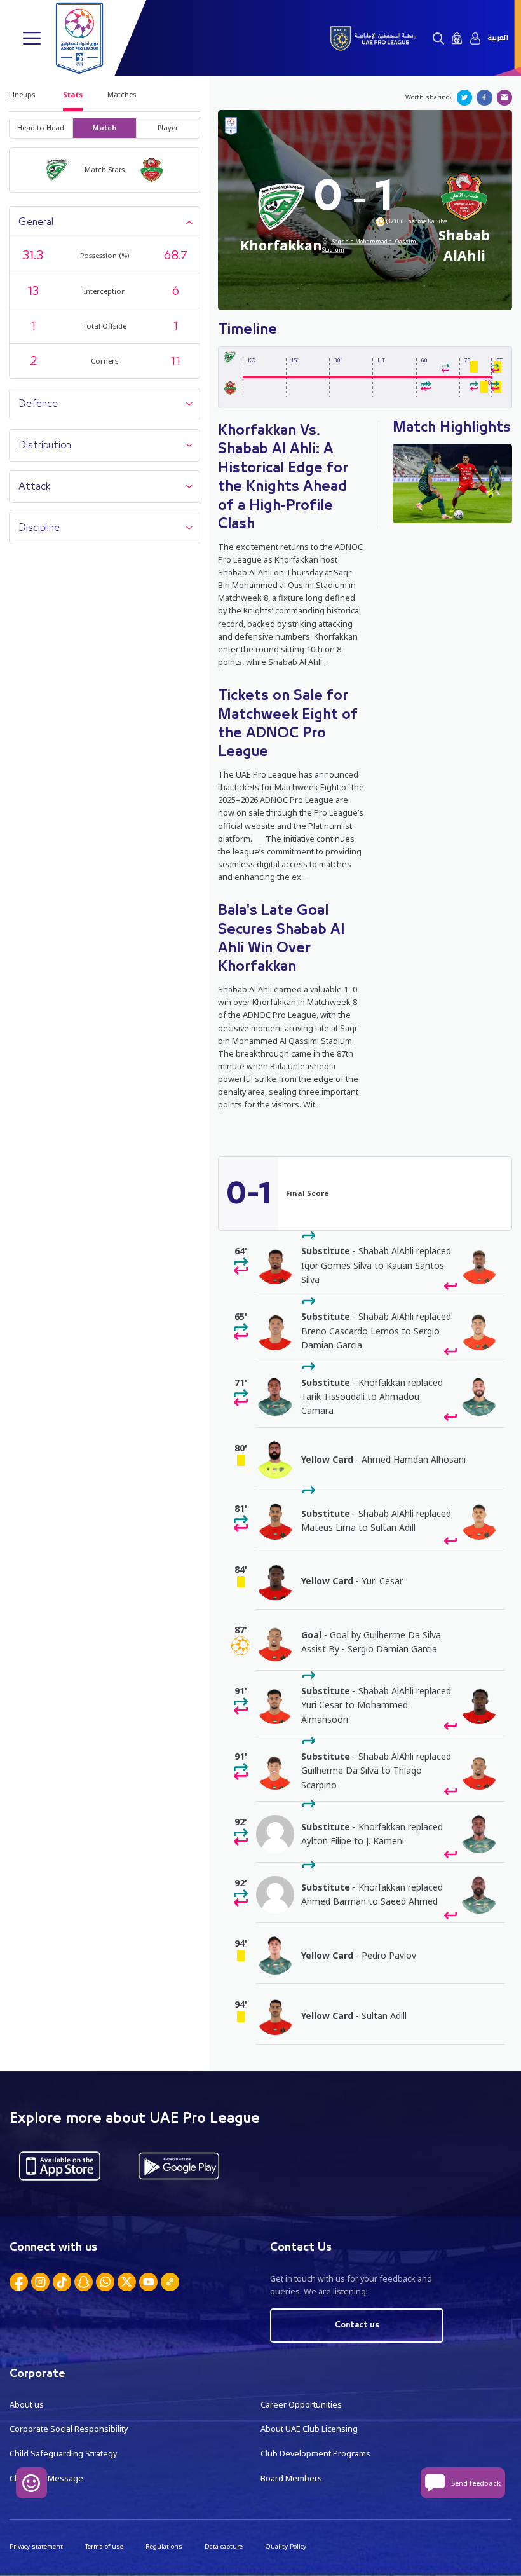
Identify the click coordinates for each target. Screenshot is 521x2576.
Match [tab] (105, 127)
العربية (498, 38)
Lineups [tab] (22, 94)
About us (27, 2405)
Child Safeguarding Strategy (63, 2454)
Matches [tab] (122, 94)
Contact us (357, 2325)
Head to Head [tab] (41, 127)
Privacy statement (36, 2546)
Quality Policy (286, 2546)
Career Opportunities (301, 2405)
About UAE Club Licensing (309, 2429)
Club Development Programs (315, 2454)
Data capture (224, 2546)
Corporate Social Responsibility (69, 2429)
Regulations (164, 2546)
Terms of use (104, 2546)
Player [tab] (168, 127)
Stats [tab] (73, 94)
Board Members (291, 2478)
